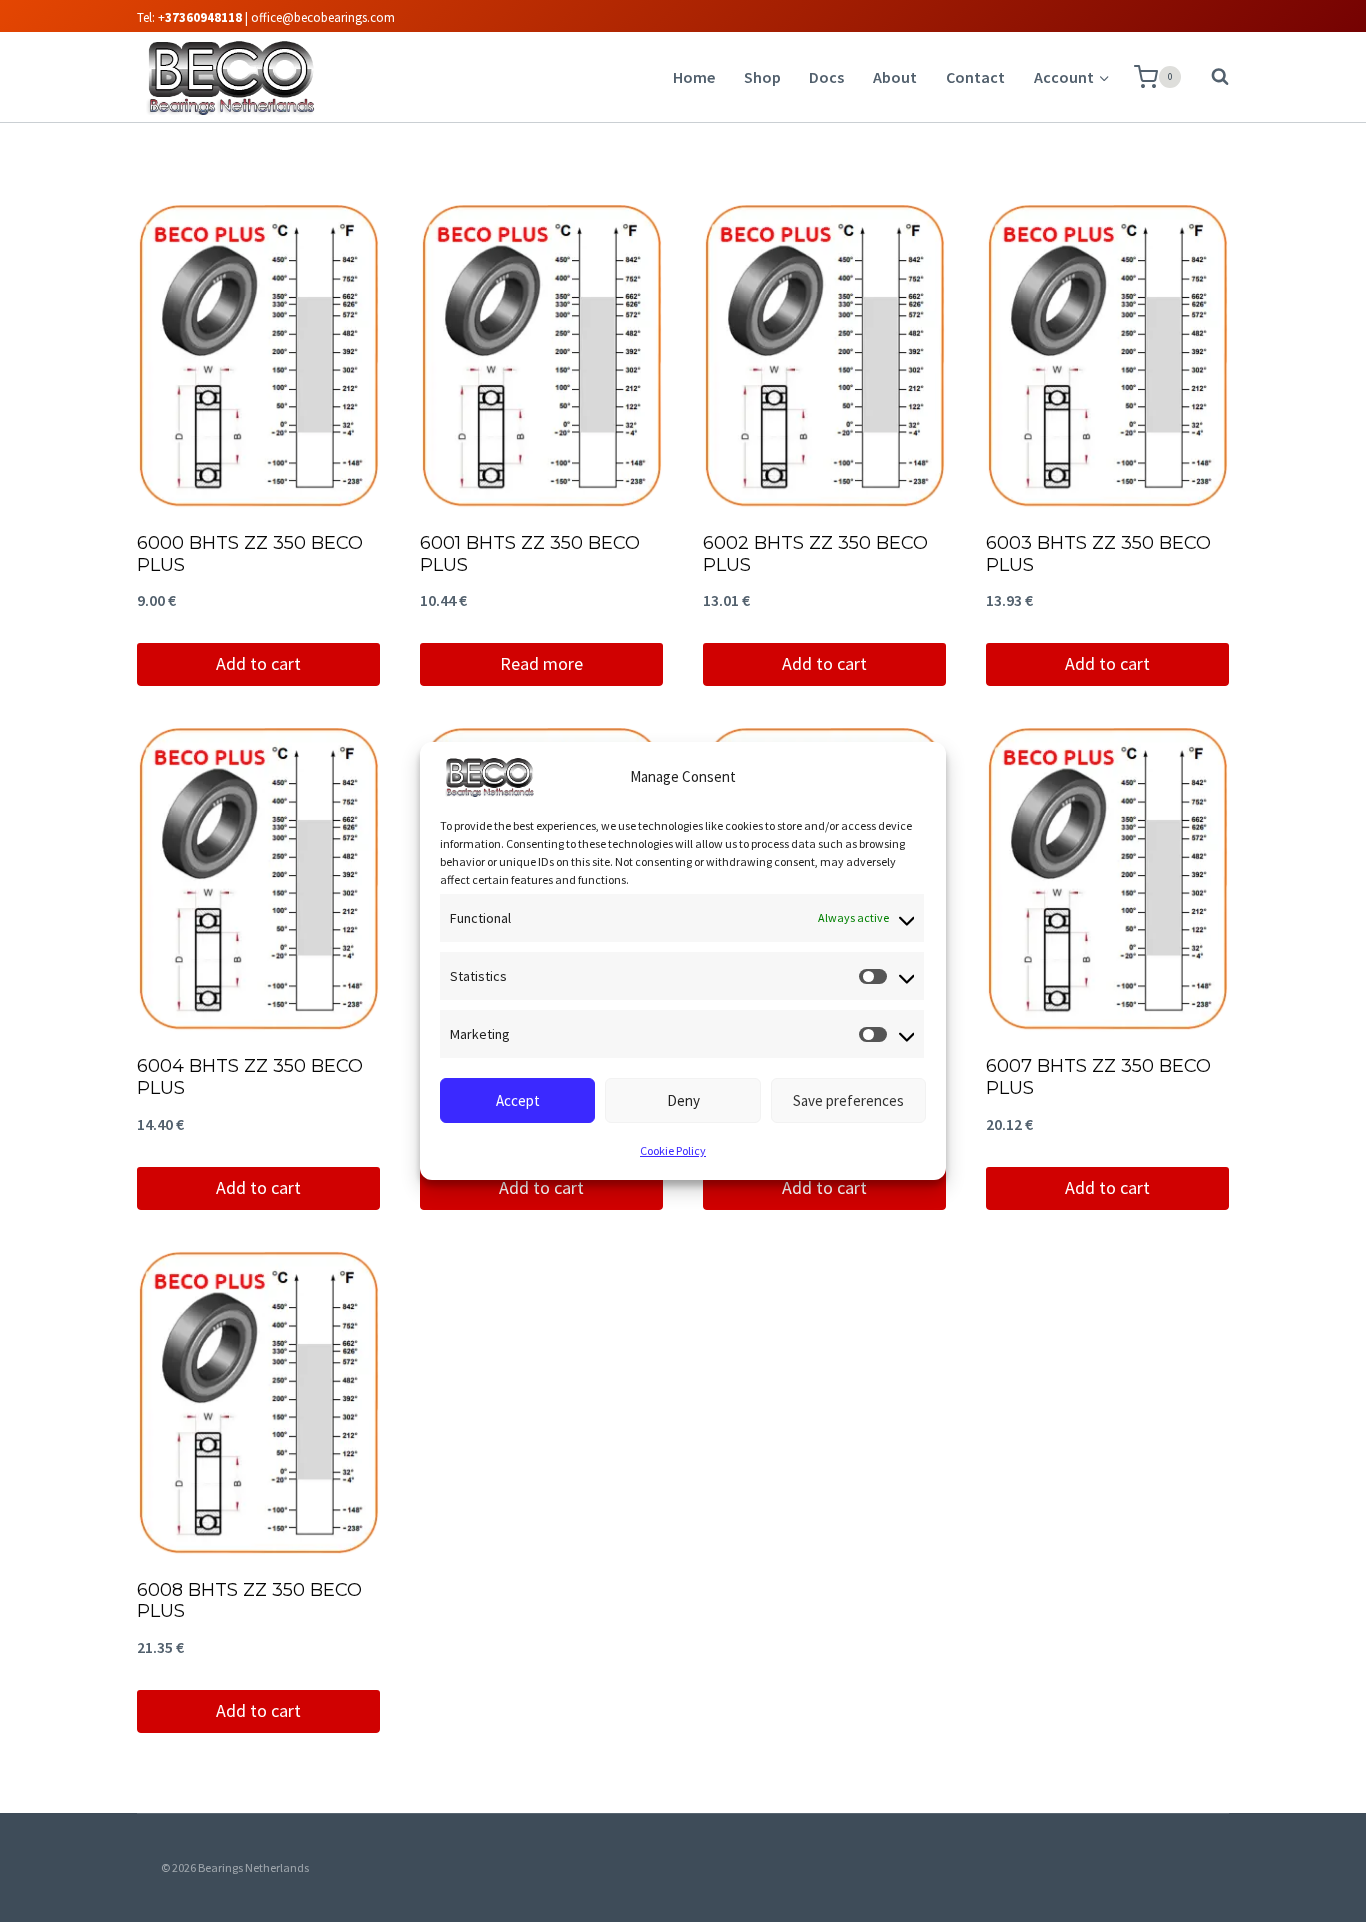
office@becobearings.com (323, 17)
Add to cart (258, 663)
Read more (541, 663)
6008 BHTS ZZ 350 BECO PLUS (249, 1601)
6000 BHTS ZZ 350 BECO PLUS (250, 554)
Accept (518, 1100)
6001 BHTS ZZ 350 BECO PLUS (530, 554)
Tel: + (189, 17)
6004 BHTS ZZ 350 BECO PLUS (250, 1077)
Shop (762, 77)
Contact (975, 77)
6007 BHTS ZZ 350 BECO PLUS (1098, 1077)
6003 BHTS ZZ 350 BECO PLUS (1098, 554)
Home (694, 77)
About (895, 77)
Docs (826, 77)
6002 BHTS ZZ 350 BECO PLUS (815, 554)
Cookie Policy (673, 1150)
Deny (683, 1100)
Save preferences (848, 1100)
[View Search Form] (1210, 77)
